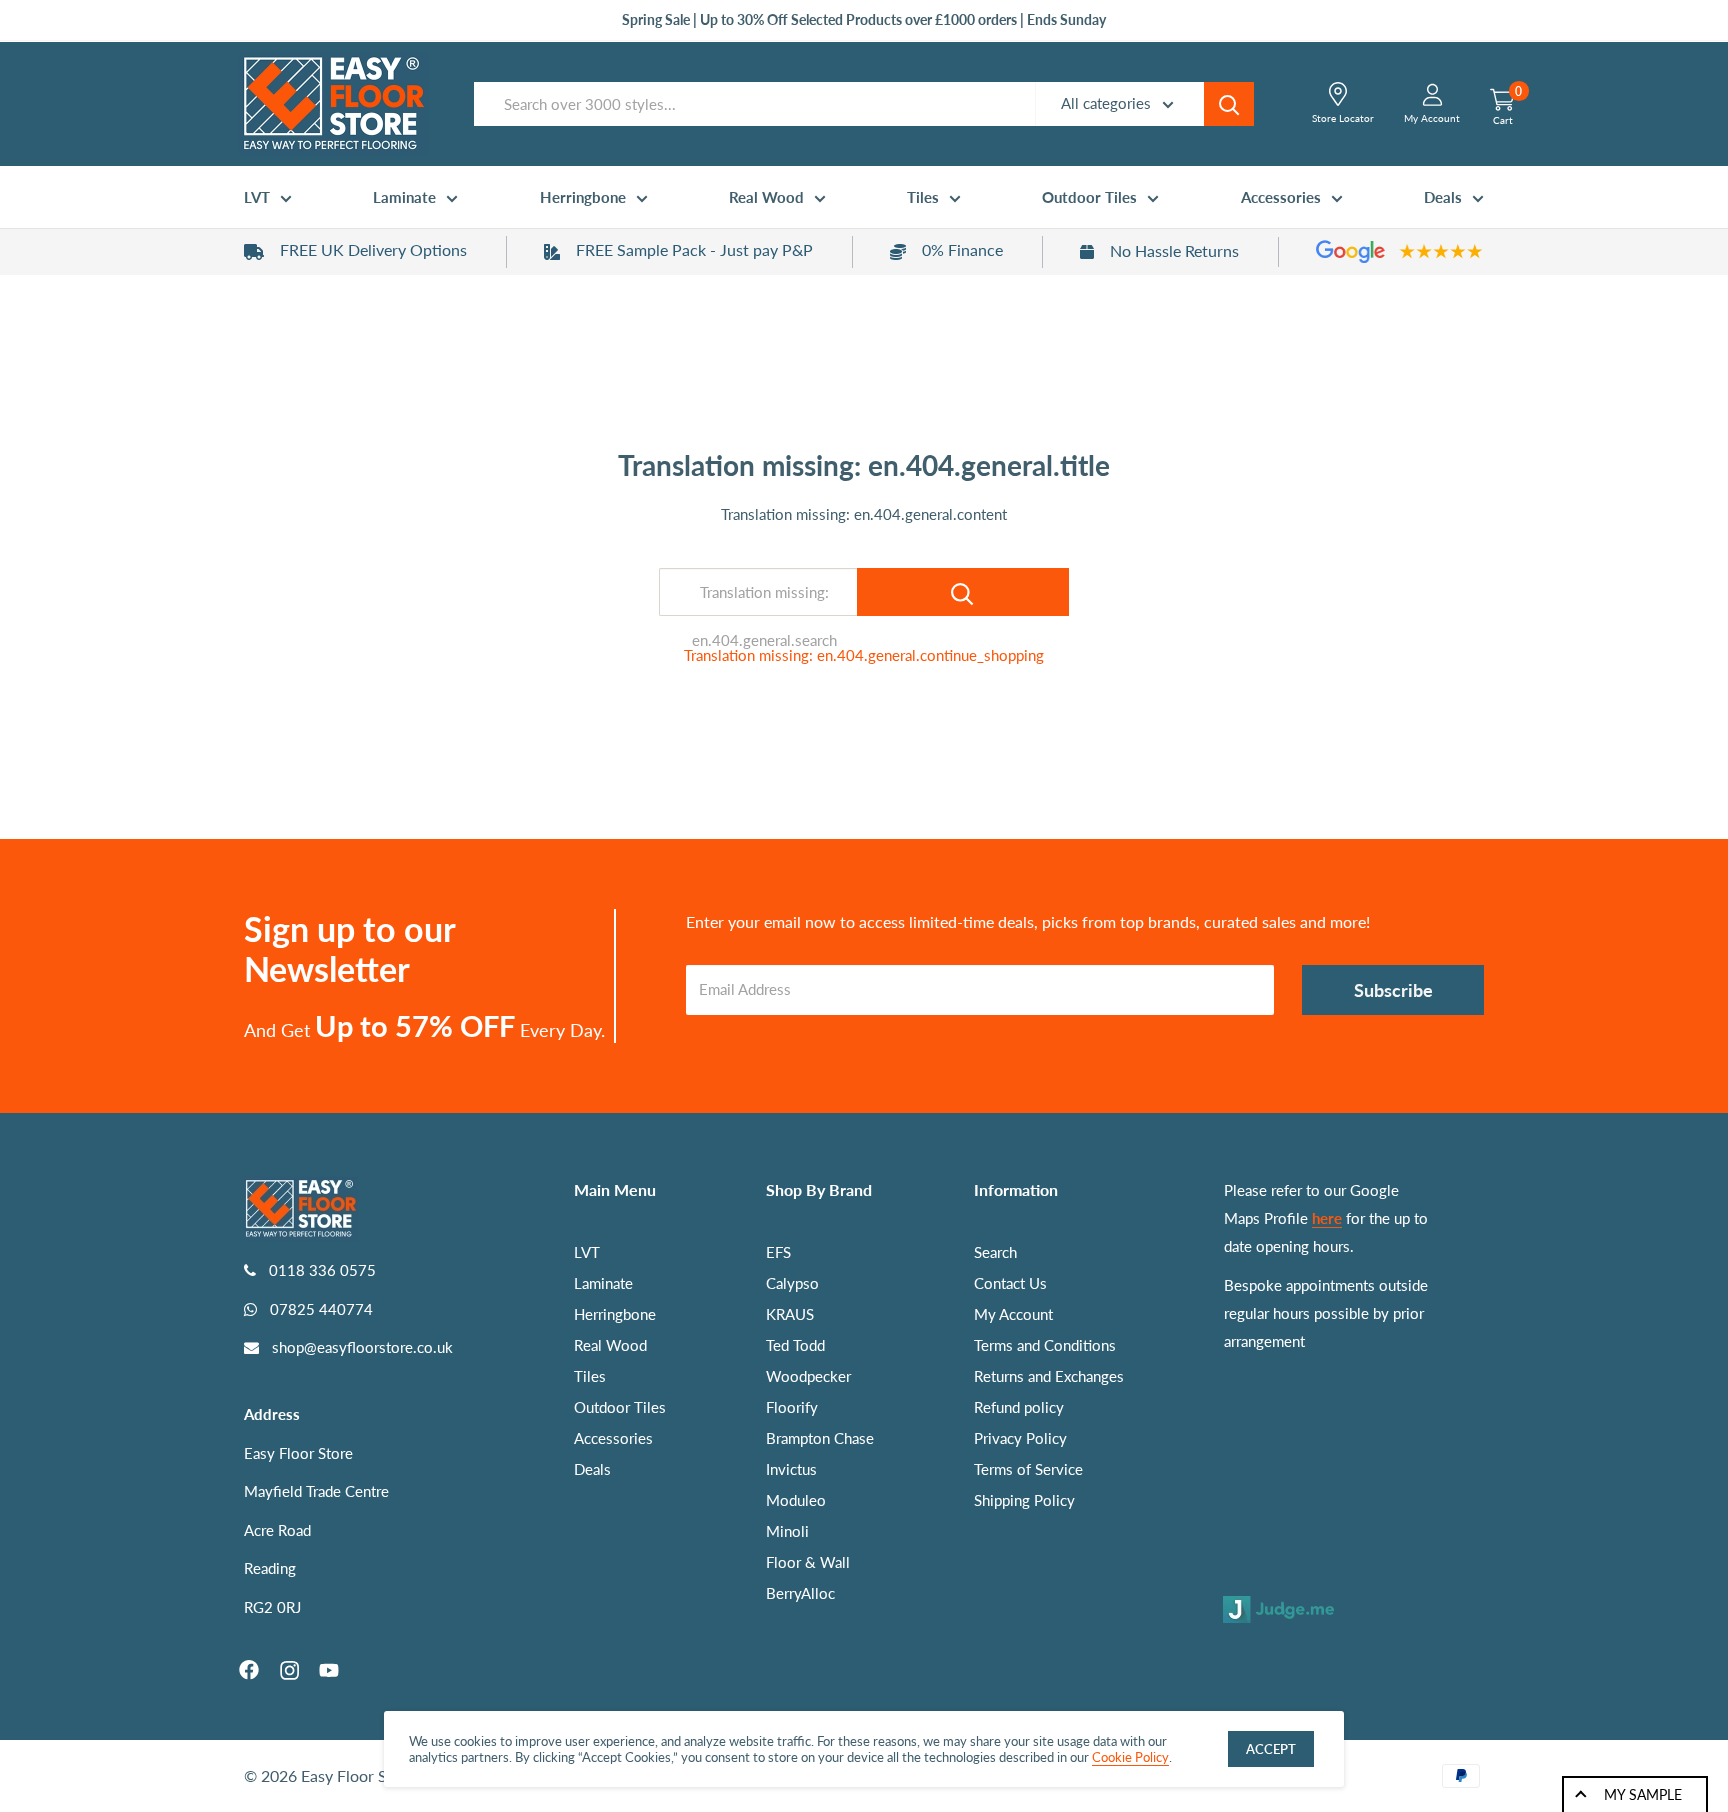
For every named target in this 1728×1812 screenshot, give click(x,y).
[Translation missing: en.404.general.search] (963, 592)
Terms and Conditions (1045, 1345)
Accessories (1281, 197)
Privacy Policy (1020, 1438)
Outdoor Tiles (1089, 197)
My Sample (1643, 1794)
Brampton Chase (820, 1438)
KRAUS (790, 1314)
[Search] (1229, 104)
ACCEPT (1271, 1749)
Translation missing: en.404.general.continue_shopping (864, 655)
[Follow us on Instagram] (289, 1670)
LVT (257, 197)
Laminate (404, 197)
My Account (1013, 1314)
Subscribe (1393, 990)
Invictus (791, 1469)
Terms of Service (1028, 1469)
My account (1432, 118)
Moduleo (796, 1500)
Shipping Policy (1024, 1500)
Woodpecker (808, 1376)
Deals (1443, 197)
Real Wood (766, 197)
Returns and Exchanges (1049, 1376)
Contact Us (1010, 1283)
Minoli (787, 1531)
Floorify (792, 1407)
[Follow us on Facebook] (249, 1670)
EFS (778, 1252)
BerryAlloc (800, 1593)
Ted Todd (795, 1345)
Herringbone (583, 197)
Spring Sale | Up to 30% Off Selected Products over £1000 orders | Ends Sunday (864, 19)
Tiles (923, 197)
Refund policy (1019, 1407)
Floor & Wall (808, 1562)
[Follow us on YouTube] (329, 1670)
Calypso (792, 1283)
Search (995, 1252)
